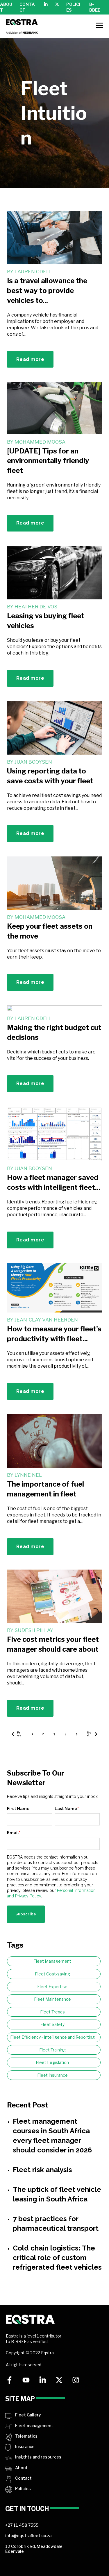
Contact (23, 2478)
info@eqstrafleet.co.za (28, 2536)
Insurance (25, 2446)
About (21, 2468)
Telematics (26, 2436)
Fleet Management (52, 1961)
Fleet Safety (52, 2024)
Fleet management (34, 2426)
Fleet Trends (52, 2012)
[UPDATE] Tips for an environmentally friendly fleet (48, 461)
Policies (23, 2489)
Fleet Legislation (52, 2062)
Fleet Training (52, 2050)
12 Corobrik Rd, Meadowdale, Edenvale (34, 2549)
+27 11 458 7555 (22, 2525)
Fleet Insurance (52, 2075)
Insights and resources (38, 2457)
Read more (30, 359)
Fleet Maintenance (52, 1999)
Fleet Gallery (28, 2415)
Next (89, 1734)
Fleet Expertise (52, 1987)
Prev (19, 1734)
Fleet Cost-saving (52, 1974)
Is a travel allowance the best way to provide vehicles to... (47, 290)
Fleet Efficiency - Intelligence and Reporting (52, 2037)
